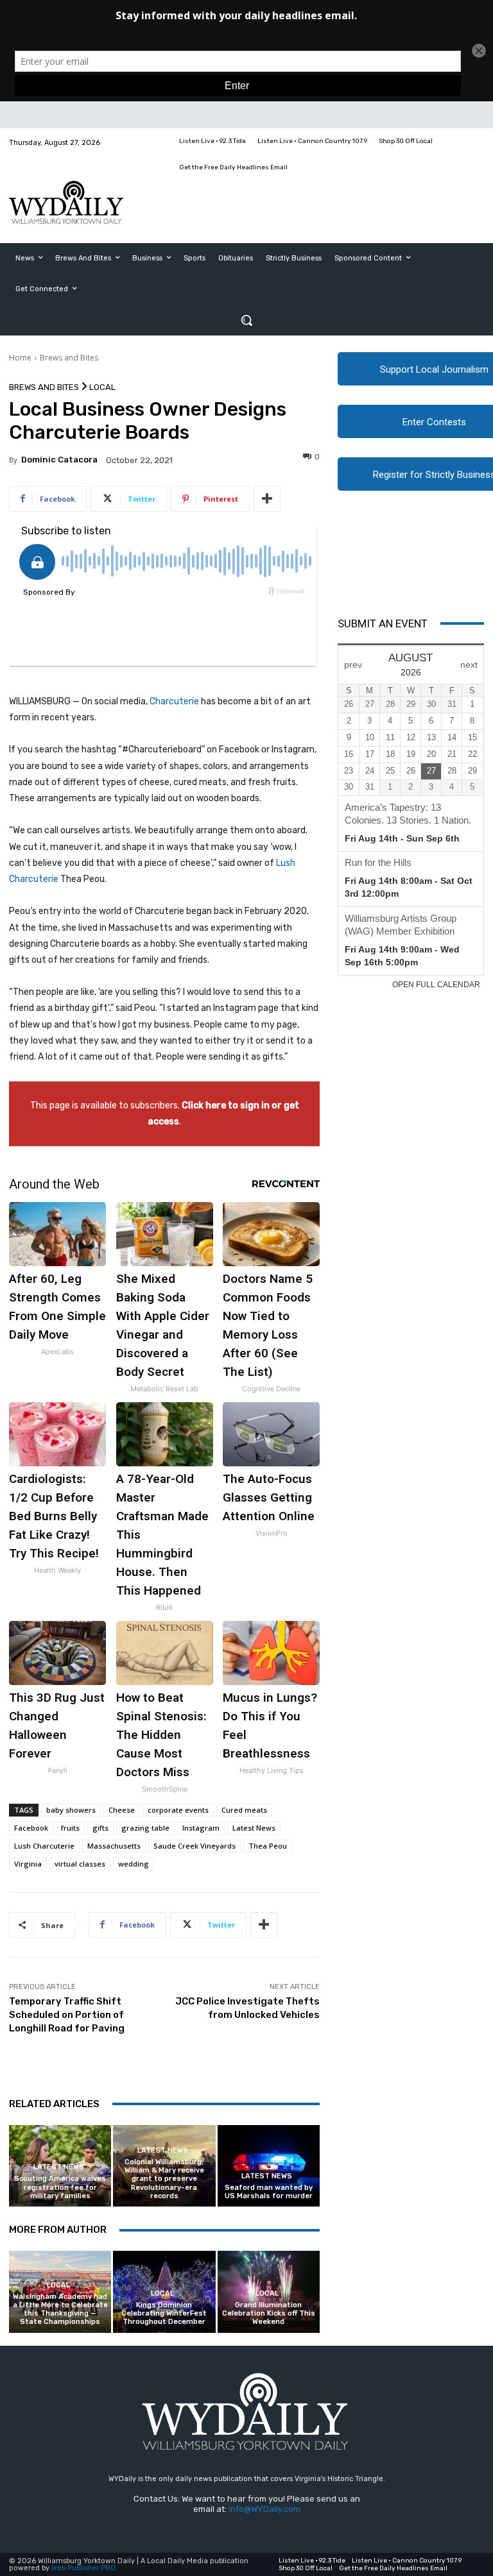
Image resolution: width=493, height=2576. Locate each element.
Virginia (28, 1864)
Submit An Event (383, 623)
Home (20, 358)
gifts (100, 1828)
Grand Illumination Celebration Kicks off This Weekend (269, 2313)
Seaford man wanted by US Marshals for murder (269, 2192)
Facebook (31, 1828)
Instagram (201, 1828)
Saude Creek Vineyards (195, 1846)
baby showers (71, 1810)
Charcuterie (174, 701)
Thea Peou (268, 1846)
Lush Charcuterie (44, 1846)
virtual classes (80, 1864)
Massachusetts (114, 1846)
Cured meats (244, 1810)
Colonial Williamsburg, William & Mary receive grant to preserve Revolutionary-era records (164, 2179)
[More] (267, 499)
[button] (246, 320)
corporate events (178, 1810)
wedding (134, 1864)
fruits (70, 1828)
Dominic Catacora (59, 460)
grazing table (145, 1828)
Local (102, 387)
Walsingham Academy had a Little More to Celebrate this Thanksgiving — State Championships (60, 2309)
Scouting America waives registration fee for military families (60, 2187)
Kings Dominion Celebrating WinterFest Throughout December (164, 2313)
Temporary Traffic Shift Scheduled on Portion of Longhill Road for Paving (67, 2015)
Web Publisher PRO (83, 2568)
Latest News (254, 1828)
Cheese (122, 1810)
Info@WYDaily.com (264, 2509)
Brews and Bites (69, 358)
